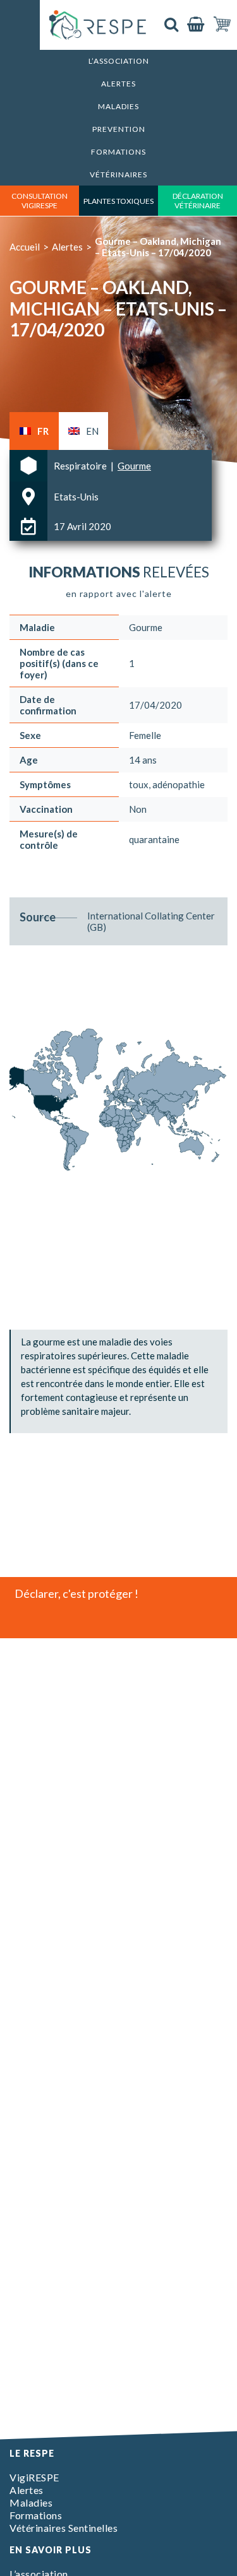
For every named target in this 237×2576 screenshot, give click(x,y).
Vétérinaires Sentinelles (64, 2528)
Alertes (118, 84)
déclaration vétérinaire (198, 201)
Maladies (118, 106)
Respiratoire (81, 466)
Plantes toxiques (118, 201)
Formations (118, 152)
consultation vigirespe (39, 201)
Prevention (119, 129)
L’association (119, 61)
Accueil (25, 247)
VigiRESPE (34, 2477)
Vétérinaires (118, 174)
